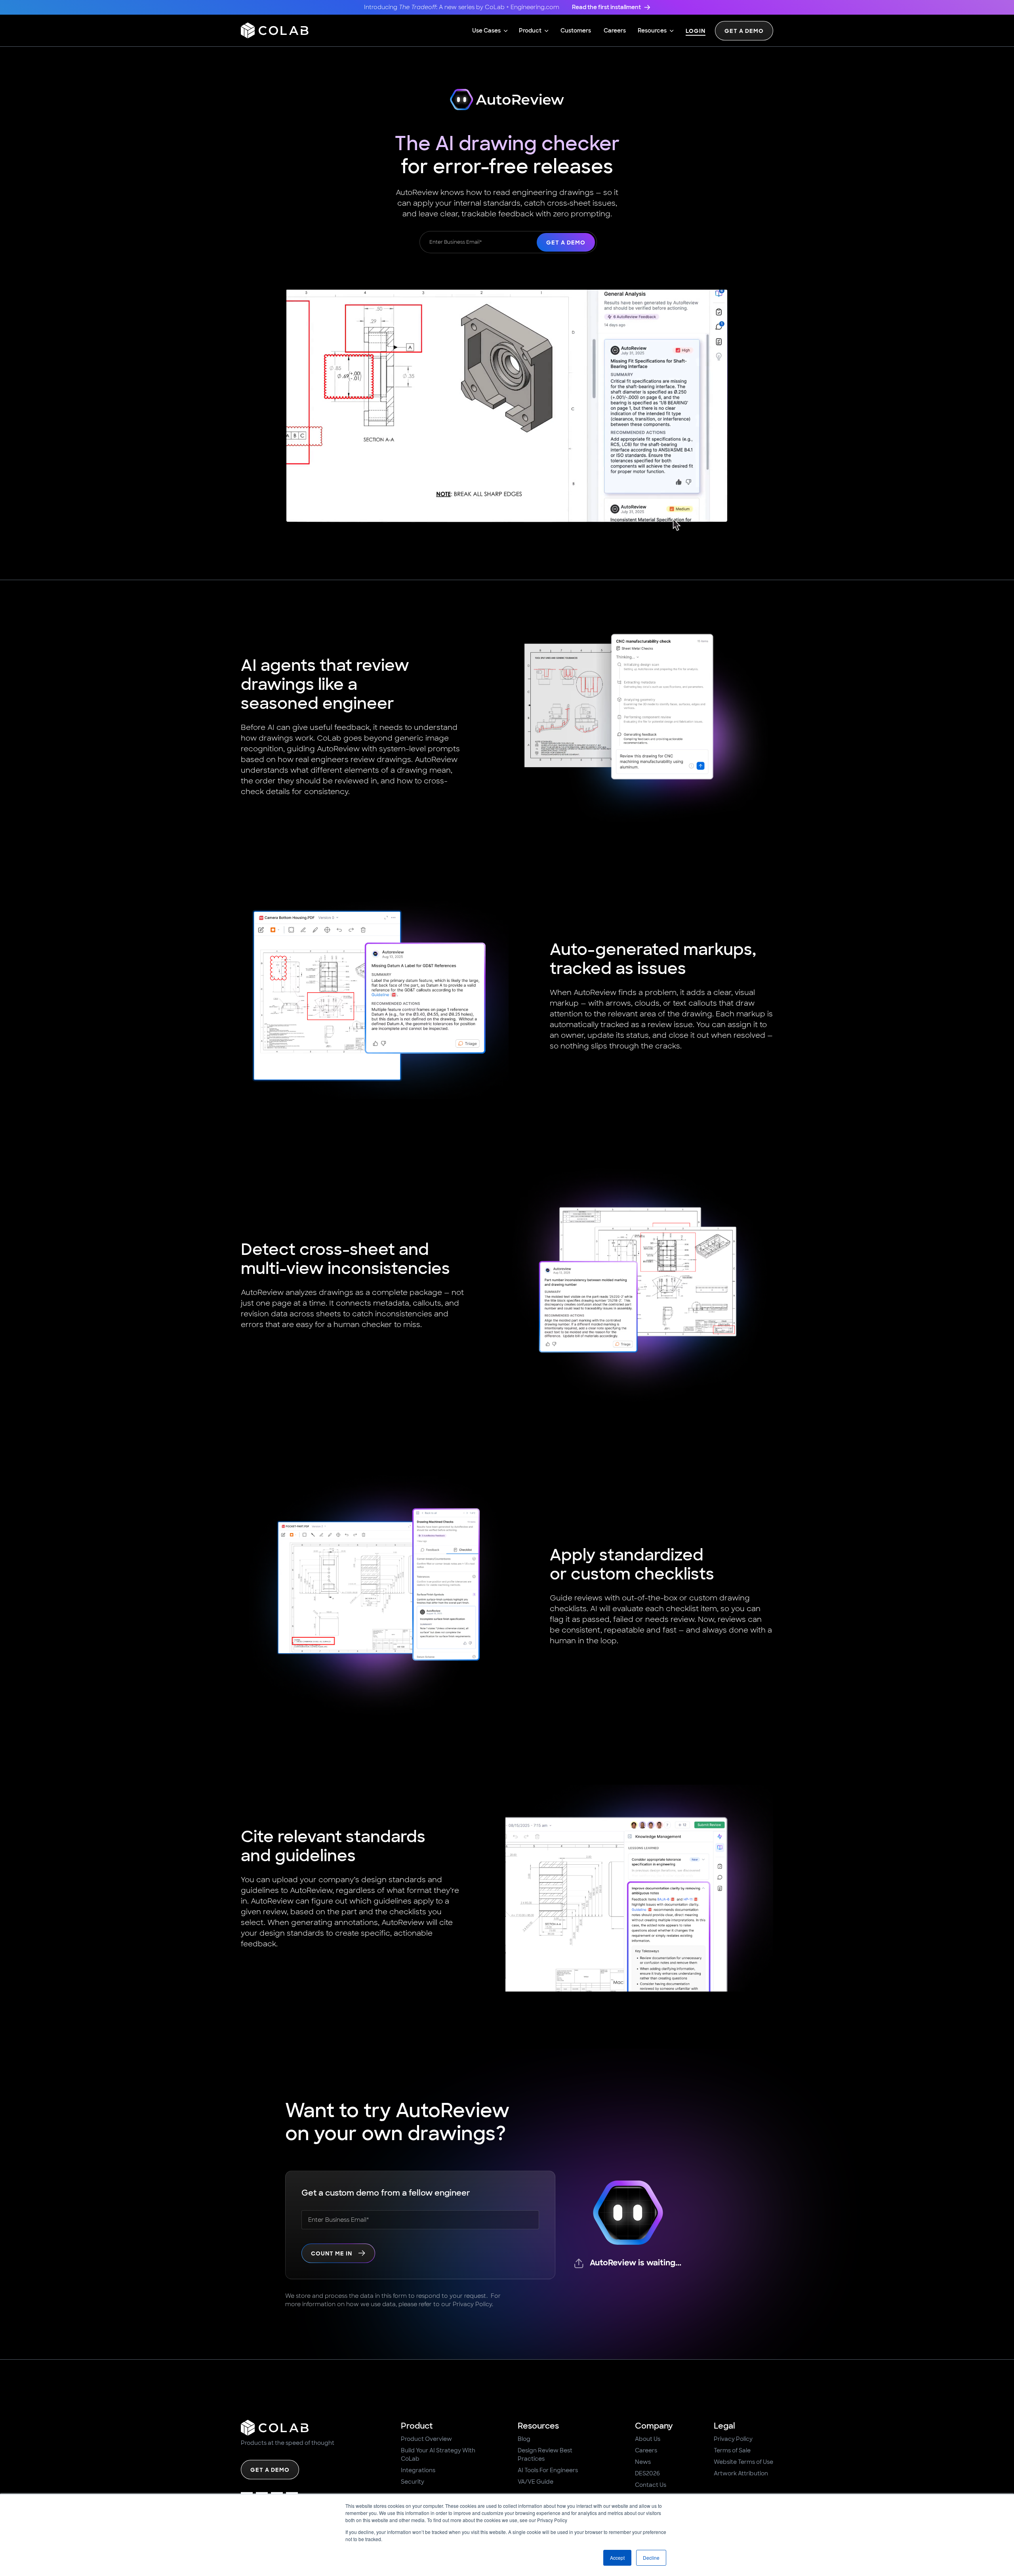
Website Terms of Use (743, 2462)
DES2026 (647, 2473)
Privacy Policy (733, 2439)
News (643, 2462)
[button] (490, 31)
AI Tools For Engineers (548, 2470)
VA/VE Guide (536, 2482)
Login (696, 32)
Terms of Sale (732, 2450)
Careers (646, 2450)
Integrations (418, 2470)
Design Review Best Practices (545, 2455)
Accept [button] (617, 2558)
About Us (648, 2439)
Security (413, 2482)
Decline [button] (651, 2558)
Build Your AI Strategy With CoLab (438, 2455)
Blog (524, 2439)
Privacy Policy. (473, 2304)
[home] (275, 31)
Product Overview (426, 2439)
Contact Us (651, 2485)
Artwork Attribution (741, 2473)
